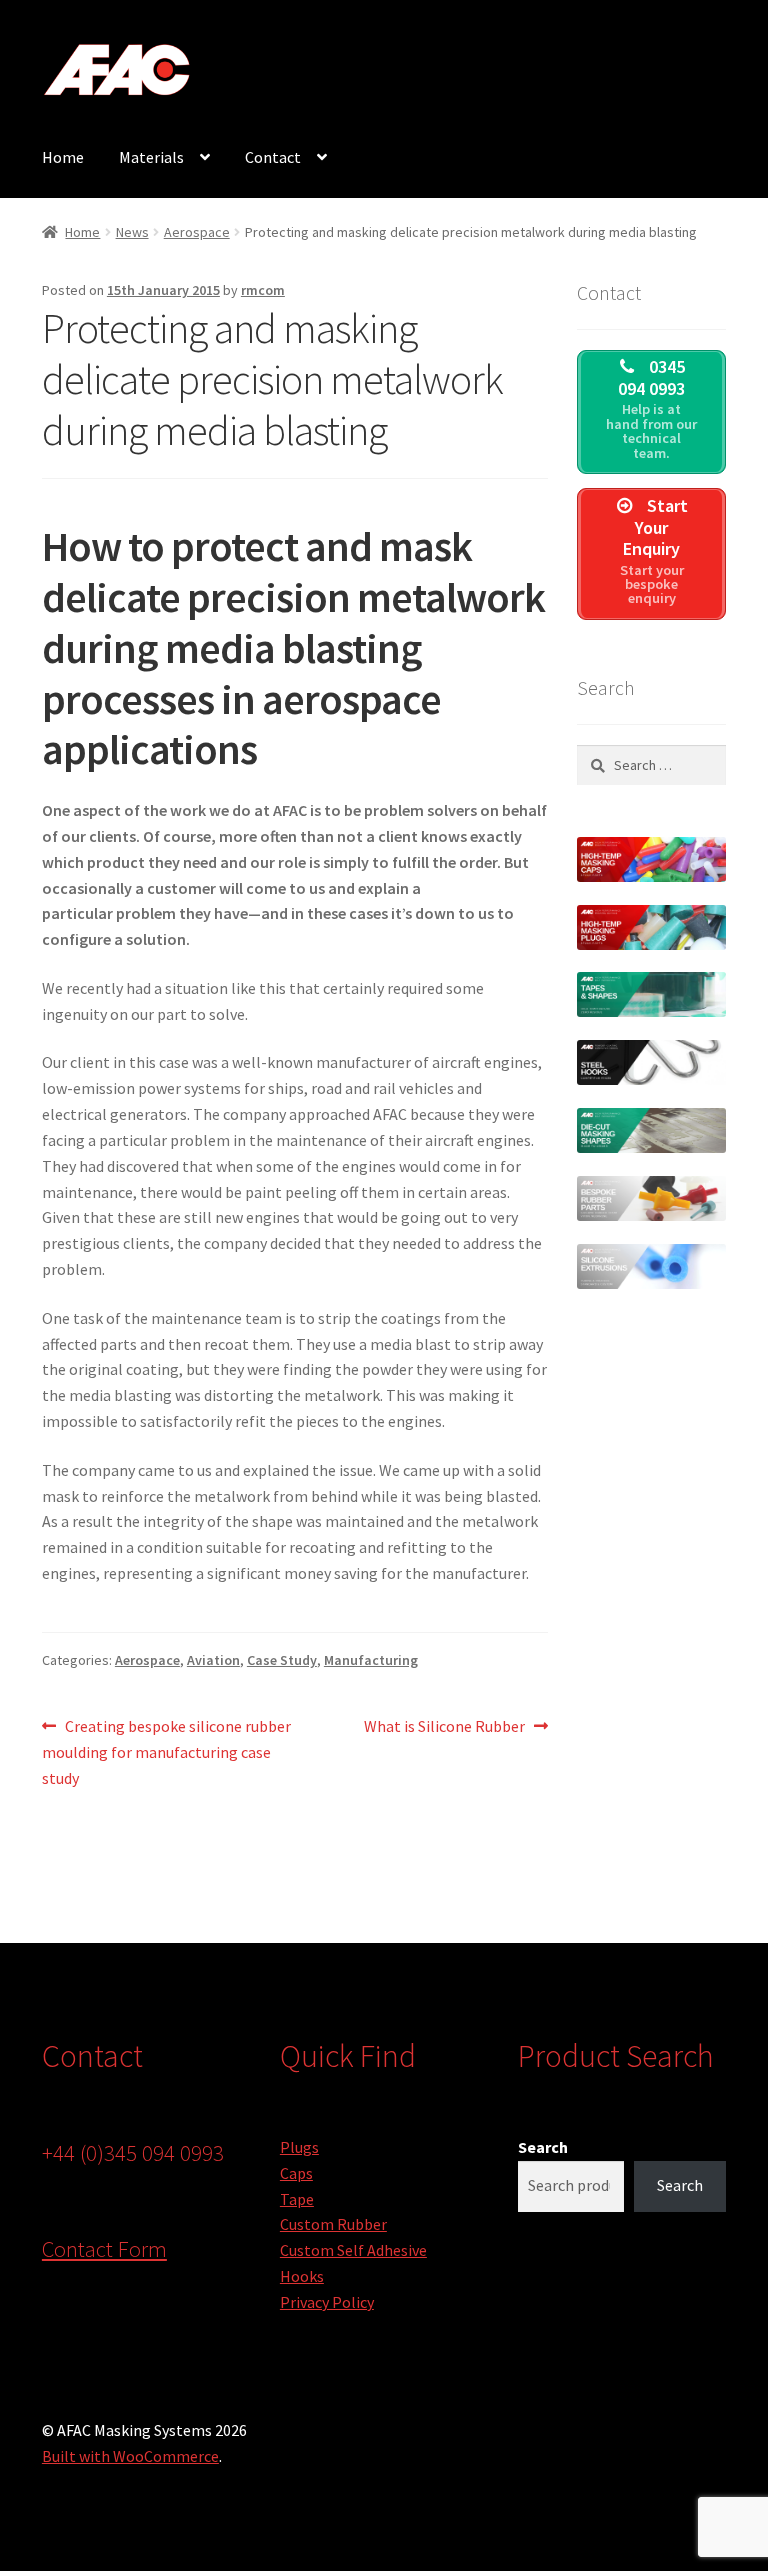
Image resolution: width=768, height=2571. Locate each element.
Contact (273, 157)
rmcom (263, 290)
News (132, 232)
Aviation (213, 1660)
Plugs (299, 2147)
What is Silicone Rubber (444, 1727)
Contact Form (104, 2249)
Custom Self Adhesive (353, 2250)
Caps (296, 2173)
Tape (297, 2199)
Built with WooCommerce (130, 2456)
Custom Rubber (333, 2224)
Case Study (282, 1660)
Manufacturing (371, 1660)
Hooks (302, 2276)
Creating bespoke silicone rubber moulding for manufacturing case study (166, 1751)
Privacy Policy (327, 2302)
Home (63, 157)
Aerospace (197, 232)
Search (543, 2147)
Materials (151, 157)
